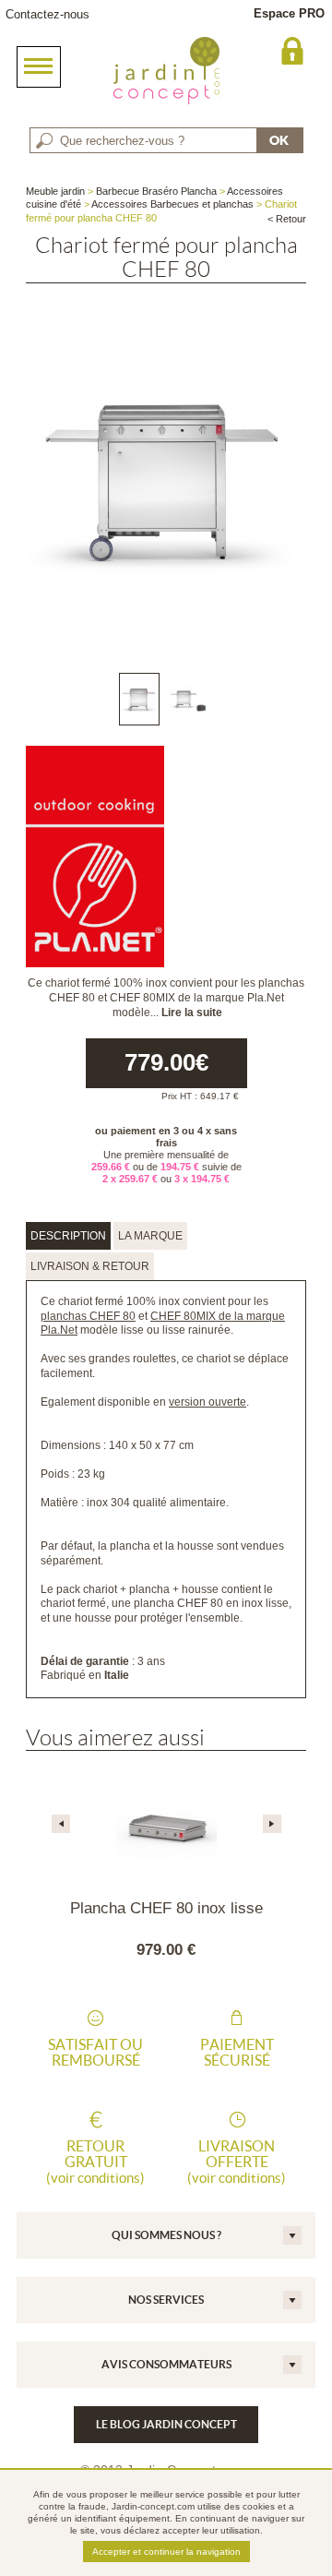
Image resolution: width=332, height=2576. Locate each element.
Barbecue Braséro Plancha (156, 191)
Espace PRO (289, 13)
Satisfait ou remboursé (95, 2053)
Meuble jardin (55, 191)
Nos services (166, 2300)
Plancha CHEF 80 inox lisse (166, 1908)
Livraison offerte (237, 2162)
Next (272, 1824)
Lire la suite (192, 1012)
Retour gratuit (95, 2162)
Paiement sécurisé (237, 2053)
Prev (61, 1824)
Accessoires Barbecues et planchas (172, 204)
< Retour (287, 219)
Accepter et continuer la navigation (166, 2552)
